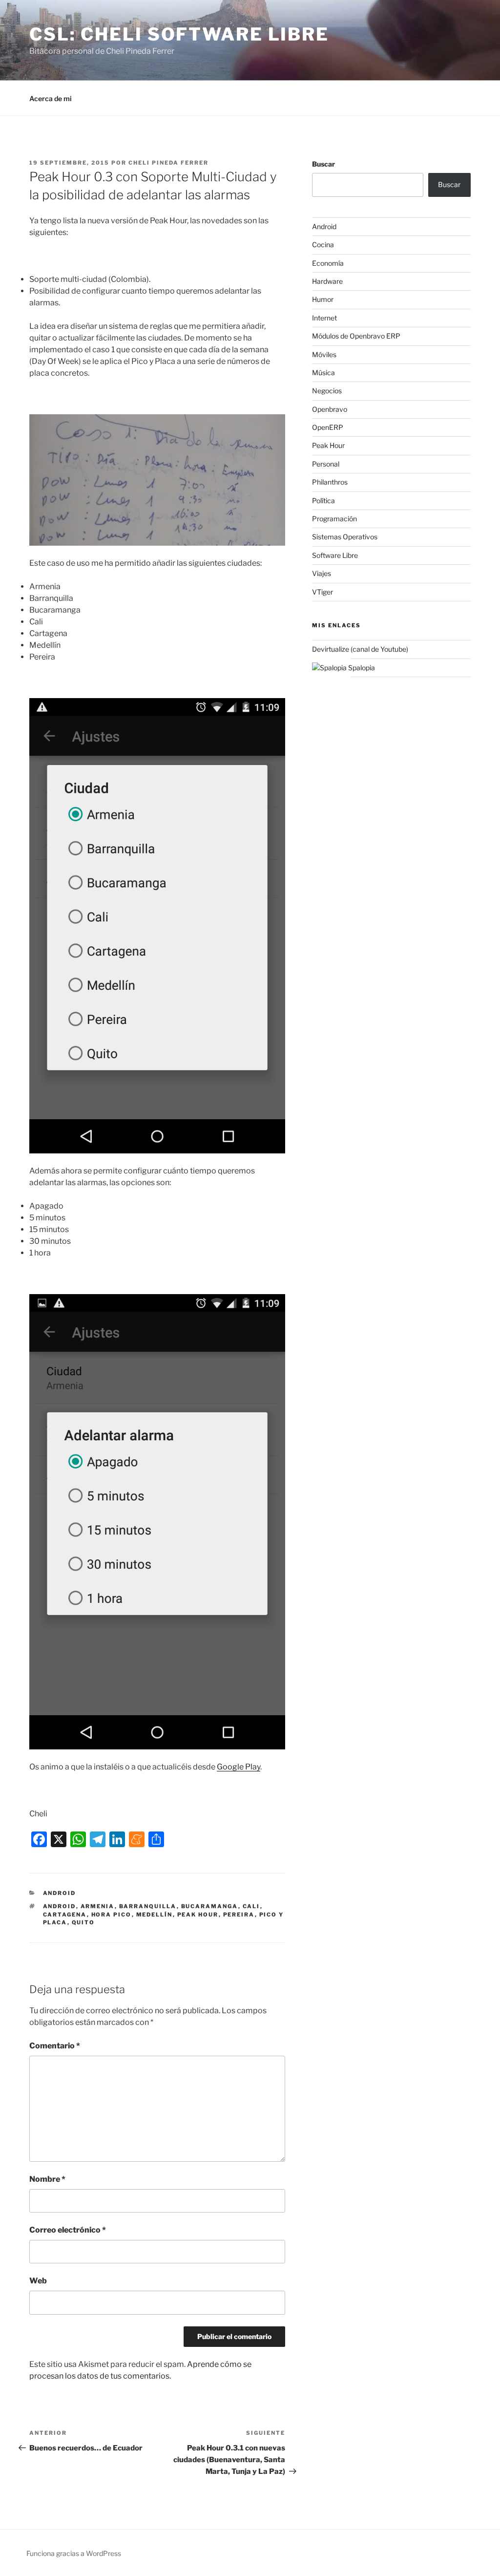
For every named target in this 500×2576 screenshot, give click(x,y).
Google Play (239, 1767)
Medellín (155, 1915)
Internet (324, 318)
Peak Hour (198, 1915)
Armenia (98, 1906)
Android (60, 1893)
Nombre (47, 2179)
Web (38, 2281)
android (60, 1906)
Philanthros (330, 482)
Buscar (323, 164)
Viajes (322, 573)
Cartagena (65, 1915)
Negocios (327, 391)
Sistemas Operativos (345, 537)
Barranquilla (148, 1906)
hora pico (112, 1915)
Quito (83, 1922)
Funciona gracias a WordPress (74, 2553)
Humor (323, 299)
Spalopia (361, 668)
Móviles (324, 354)
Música (323, 373)
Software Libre (335, 555)
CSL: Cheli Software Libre (179, 34)
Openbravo (330, 409)
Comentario (55, 2046)
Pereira (239, 1915)
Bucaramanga (210, 1906)
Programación (334, 519)
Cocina (323, 245)
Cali (251, 1906)
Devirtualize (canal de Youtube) (360, 649)
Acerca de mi (51, 98)
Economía (328, 263)
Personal (326, 464)
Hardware (327, 281)
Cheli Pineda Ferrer (168, 163)
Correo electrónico (68, 2230)
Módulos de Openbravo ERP (356, 336)
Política (323, 500)
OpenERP (328, 427)
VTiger (323, 592)
